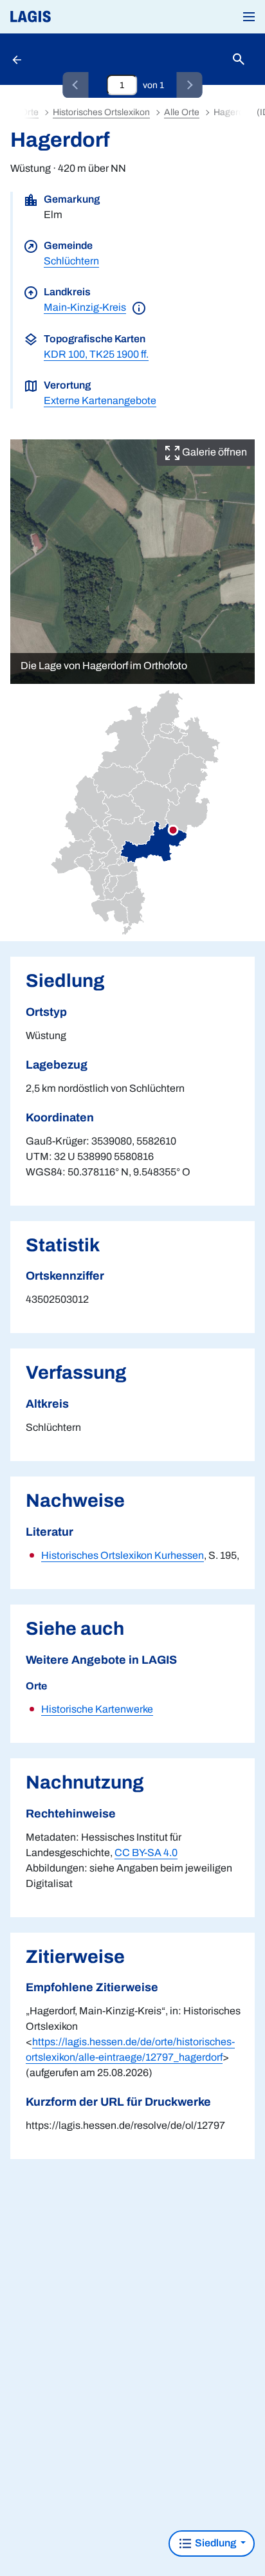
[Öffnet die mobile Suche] (239, 60)
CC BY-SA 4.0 (146, 1853)
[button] (249, 17)
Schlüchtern (71, 261)
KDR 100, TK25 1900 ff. (96, 354)
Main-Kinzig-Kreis (85, 307)
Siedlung (215, 2543)
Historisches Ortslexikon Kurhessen (123, 1555)
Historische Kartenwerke (97, 1709)
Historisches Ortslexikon (101, 112)
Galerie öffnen (214, 452)
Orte (30, 112)
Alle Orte (182, 112)
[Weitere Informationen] (139, 307)
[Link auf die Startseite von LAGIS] (74, 17)
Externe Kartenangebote (100, 400)
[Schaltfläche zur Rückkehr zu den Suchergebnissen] (18, 59)
